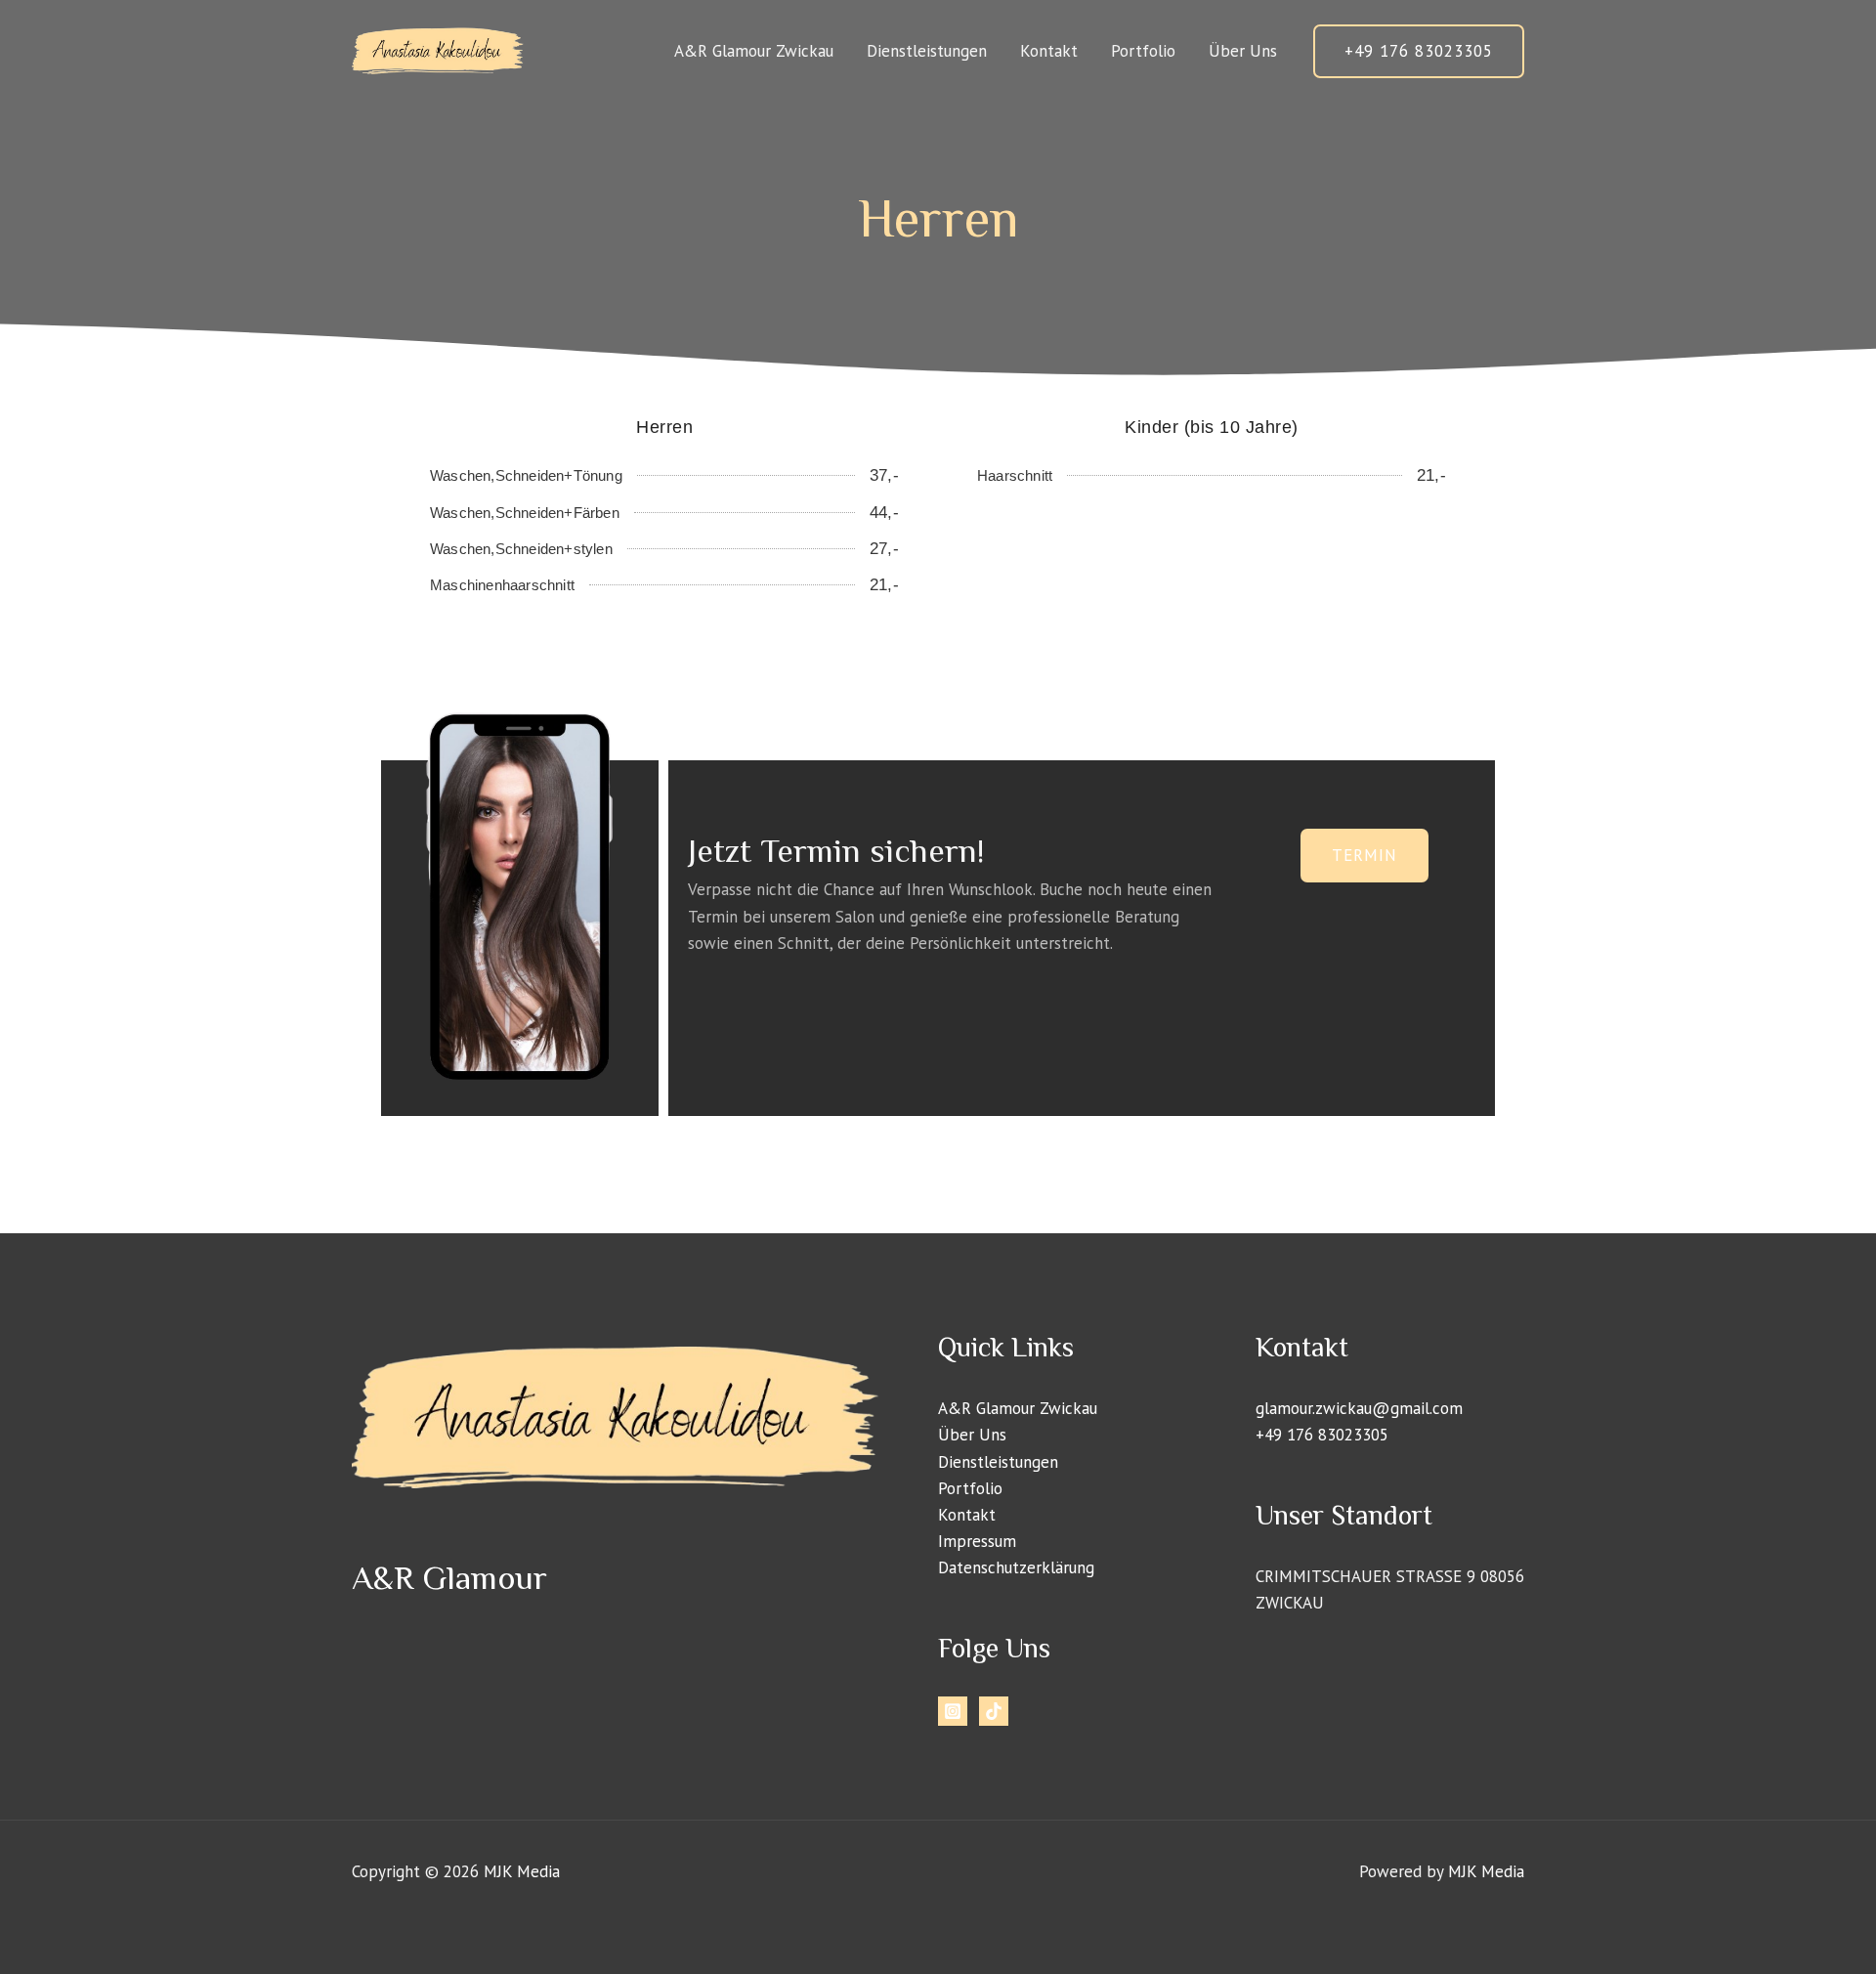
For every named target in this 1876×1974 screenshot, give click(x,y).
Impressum (977, 1541)
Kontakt (1049, 51)
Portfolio (1143, 51)
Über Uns (1243, 51)
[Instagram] (953, 1711)
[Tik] (994, 1711)
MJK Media (522, 1871)
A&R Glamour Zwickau (754, 51)
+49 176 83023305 (1322, 1435)
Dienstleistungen (927, 51)
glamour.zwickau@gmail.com (1359, 1408)
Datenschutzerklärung (1016, 1567)
